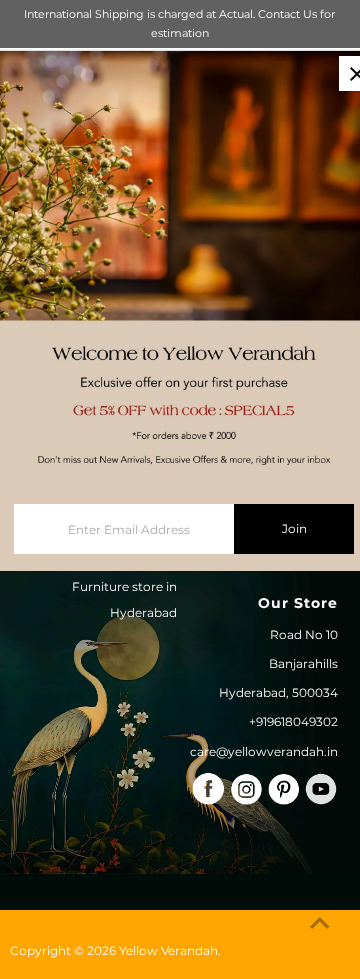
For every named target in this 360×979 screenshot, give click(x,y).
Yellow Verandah (168, 950)
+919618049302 (293, 721)
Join (294, 528)
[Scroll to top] (320, 924)
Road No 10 (304, 634)
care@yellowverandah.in (264, 751)
